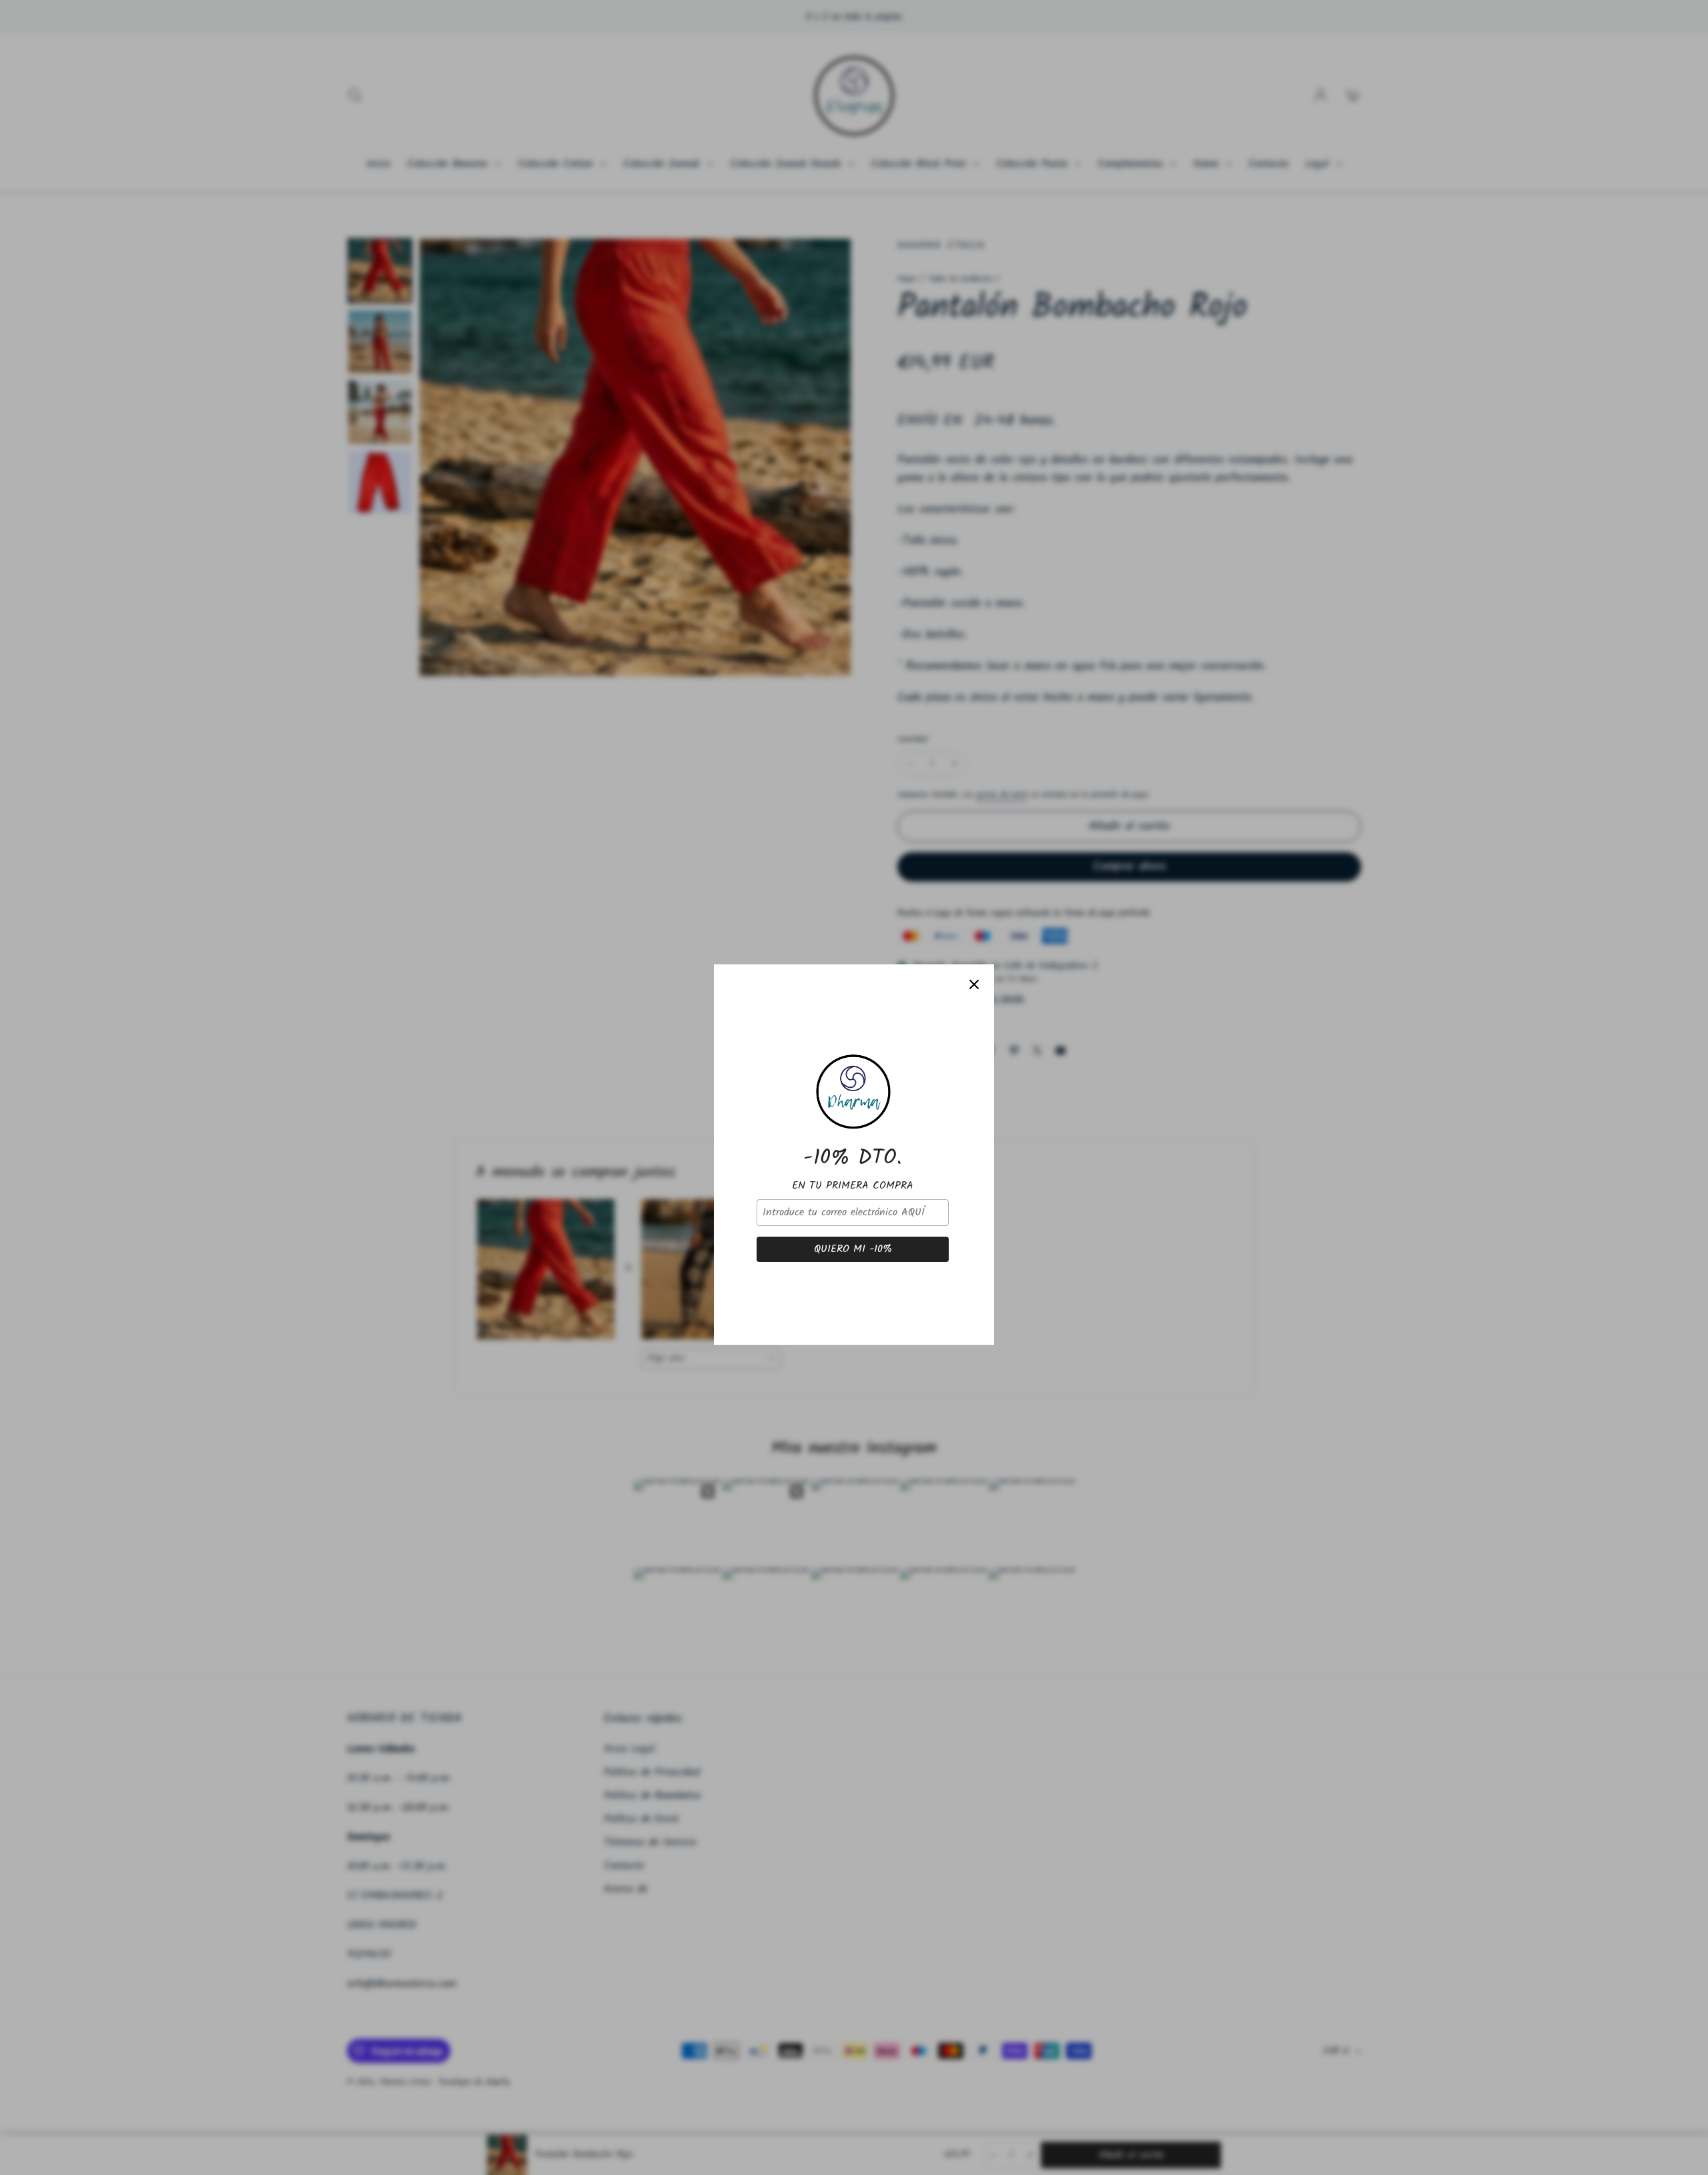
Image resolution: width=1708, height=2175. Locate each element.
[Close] (974, 918)
